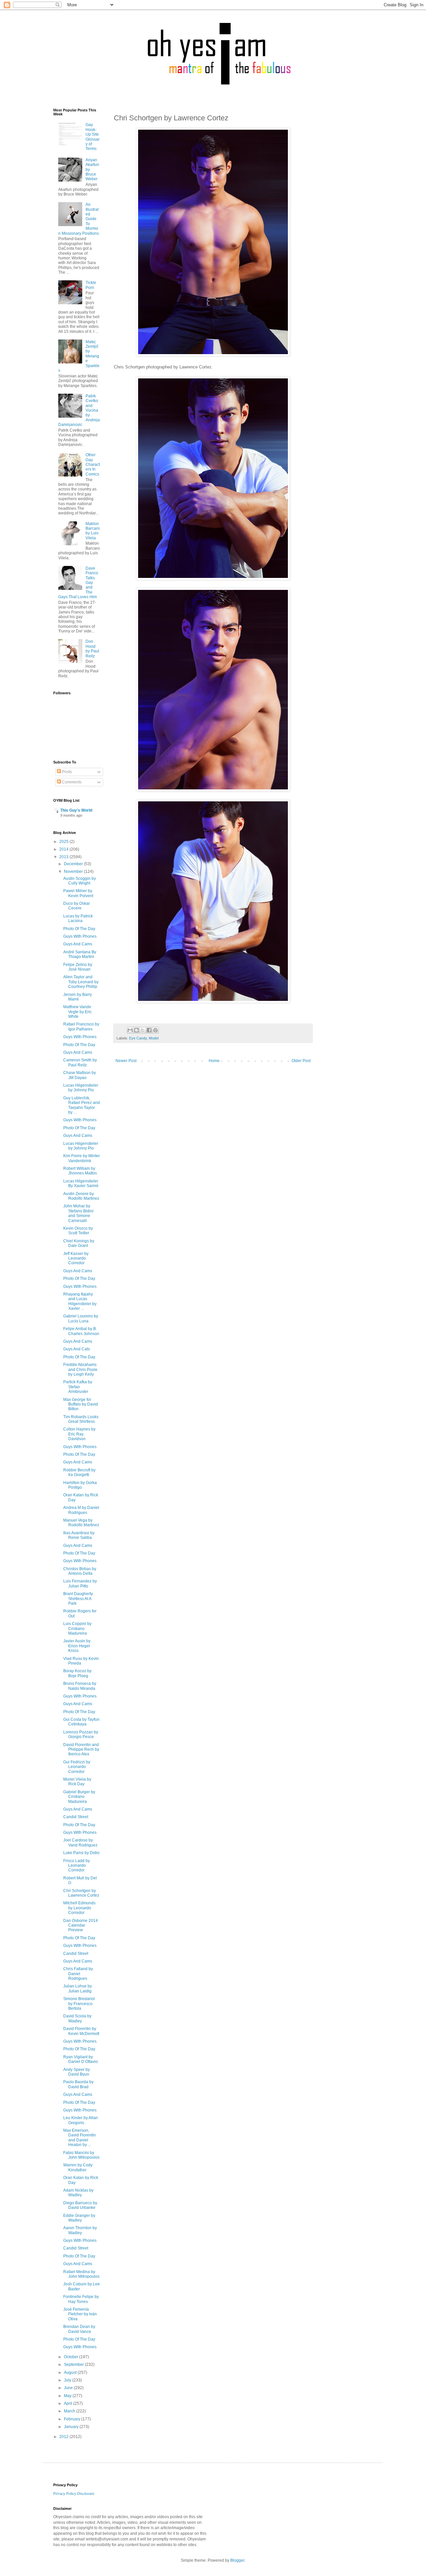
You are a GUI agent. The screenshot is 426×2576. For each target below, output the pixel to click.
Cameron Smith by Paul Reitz (80, 1062)
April (69, 2403)
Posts (66, 772)
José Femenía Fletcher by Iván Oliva (80, 2314)
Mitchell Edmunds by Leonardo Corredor (79, 1908)
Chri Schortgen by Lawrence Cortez (81, 1893)
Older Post (301, 1061)
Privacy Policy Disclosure (74, 2493)
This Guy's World (76, 810)
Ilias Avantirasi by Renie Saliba (79, 1535)
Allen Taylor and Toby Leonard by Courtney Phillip (81, 982)
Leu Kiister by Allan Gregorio (81, 2120)
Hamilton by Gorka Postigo (80, 1485)
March (70, 2411)
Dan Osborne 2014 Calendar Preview (81, 1925)
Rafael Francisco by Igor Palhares (81, 1026)
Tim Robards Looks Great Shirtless (81, 1419)
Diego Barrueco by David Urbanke (80, 2205)
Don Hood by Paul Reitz (92, 649)
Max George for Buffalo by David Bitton (81, 1404)
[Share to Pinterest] (155, 1030)
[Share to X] (143, 1030)
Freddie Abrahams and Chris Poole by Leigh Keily (80, 1369)
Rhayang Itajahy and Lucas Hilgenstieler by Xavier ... (80, 1301)
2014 (64, 849)
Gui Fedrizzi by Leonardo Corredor (77, 1767)
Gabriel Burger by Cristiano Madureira (79, 1797)
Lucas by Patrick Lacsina (78, 918)
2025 (64, 842)
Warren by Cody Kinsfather (78, 2167)
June (69, 2388)
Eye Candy (138, 1038)
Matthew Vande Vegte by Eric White (78, 1012)
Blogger (237, 2560)
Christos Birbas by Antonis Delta (80, 1571)
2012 (64, 2437)
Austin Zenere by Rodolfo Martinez (81, 1196)
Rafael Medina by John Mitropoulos (81, 2274)
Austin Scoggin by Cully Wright (80, 881)
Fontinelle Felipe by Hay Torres (81, 2299)
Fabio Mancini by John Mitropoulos (81, 2155)
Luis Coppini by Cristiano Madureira (77, 1628)
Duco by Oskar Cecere (77, 906)
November (74, 872)
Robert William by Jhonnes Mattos (80, 1171)
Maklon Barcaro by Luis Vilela (93, 531)
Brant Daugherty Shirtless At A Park (78, 1599)
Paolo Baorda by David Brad (78, 2084)
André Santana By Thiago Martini (80, 954)
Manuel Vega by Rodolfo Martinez (81, 1523)
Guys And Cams (78, 944)
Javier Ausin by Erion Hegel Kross (77, 1646)
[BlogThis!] (136, 1030)
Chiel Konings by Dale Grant (79, 1243)
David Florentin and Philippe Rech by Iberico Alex (81, 1750)
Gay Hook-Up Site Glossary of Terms (93, 137)
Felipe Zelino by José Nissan (78, 967)
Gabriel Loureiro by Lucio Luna (81, 1318)
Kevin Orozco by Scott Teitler (78, 1231)
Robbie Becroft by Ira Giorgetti (79, 1472)
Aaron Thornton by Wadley (80, 2230)
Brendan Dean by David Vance (79, 2329)
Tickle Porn (91, 285)
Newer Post (126, 1061)
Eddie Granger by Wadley (79, 2218)
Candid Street (76, 1817)
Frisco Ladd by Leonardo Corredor (77, 1866)
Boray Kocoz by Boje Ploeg (77, 1673)
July (68, 2380)
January (72, 2427)
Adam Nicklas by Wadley (78, 2193)
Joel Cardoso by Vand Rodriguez (80, 1842)
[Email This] (130, 1030)
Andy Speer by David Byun (77, 2072)
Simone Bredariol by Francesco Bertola (79, 2004)
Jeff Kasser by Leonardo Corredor (76, 1258)
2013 (64, 857)
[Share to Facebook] (149, 1030)
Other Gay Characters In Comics (93, 465)
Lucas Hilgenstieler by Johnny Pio (81, 1088)
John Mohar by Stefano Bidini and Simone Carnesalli (78, 1213)
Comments (71, 782)
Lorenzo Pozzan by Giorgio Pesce (81, 1734)
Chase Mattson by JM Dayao (80, 1075)
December (74, 864)
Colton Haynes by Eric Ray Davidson (79, 1434)
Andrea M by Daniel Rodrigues (81, 1510)
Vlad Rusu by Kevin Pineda (81, 1661)
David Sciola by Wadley (77, 2018)
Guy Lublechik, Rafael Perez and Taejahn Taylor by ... (82, 1105)
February (73, 2419)
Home (214, 1061)
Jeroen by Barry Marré (78, 997)
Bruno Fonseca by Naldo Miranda (80, 1686)
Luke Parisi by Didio (81, 1853)
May (68, 2396)
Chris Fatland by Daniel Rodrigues (78, 1974)
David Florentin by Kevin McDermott (81, 2031)
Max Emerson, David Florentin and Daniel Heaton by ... (80, 2138)
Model (154, 1038)
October (72, 2357)
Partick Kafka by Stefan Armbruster (78, 1387)
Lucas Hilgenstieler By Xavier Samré (81, 1183)
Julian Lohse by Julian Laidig (78, 1988)
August (71, 2373)
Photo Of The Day (79, 929)
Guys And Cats (77, 1349)
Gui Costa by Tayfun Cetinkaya (81, 1722)
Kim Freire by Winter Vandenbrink (82, 1158)
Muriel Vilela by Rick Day (77, 1782)
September (74, 2365)
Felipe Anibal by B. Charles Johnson (81, 1331)
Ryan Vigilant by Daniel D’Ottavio (81, 2059)
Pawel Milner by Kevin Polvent (78, 893)
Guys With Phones (80, 936)
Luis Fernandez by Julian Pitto (80, 1583)
